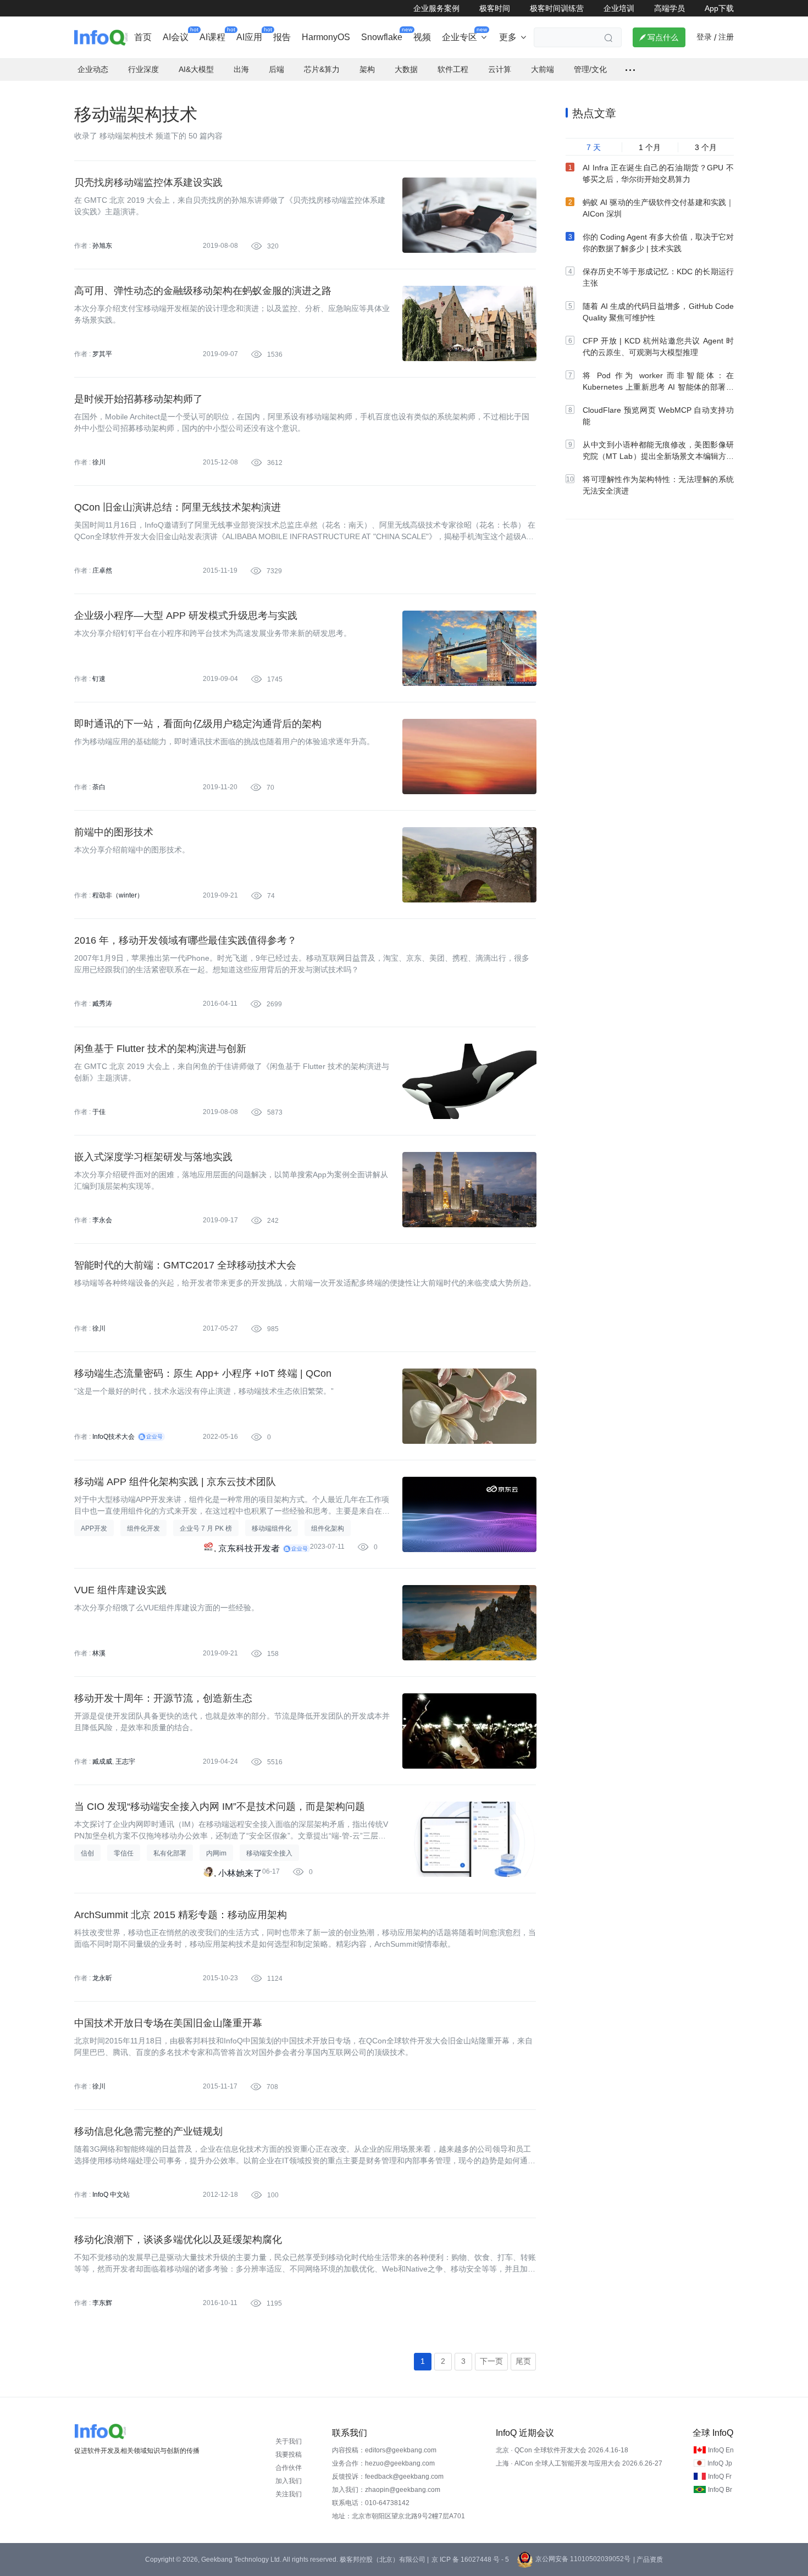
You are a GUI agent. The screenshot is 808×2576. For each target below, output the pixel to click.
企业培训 (619, 8)
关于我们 (289, 2441)
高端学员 (669, 8)
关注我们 (289, 2494)
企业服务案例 (436, 8)
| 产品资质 (648, 2560)
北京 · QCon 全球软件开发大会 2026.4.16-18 (562, 2450)
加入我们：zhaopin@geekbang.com (386, 2490)
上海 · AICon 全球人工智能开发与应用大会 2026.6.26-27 (579, 2463)
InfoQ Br (720, 2490)
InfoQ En (721, 2450)
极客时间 (495, 8)
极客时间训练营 (557, 8)
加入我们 (289, 2481)
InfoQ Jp (720, 2463)
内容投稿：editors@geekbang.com (384, 2450)
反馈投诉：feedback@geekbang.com (388, 2477)
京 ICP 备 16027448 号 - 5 (470, 2560)
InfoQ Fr (720, 2477)
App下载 (719, 8)
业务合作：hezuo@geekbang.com (383, 2463)
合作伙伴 (289, 2468)
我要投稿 (289, 2455)
